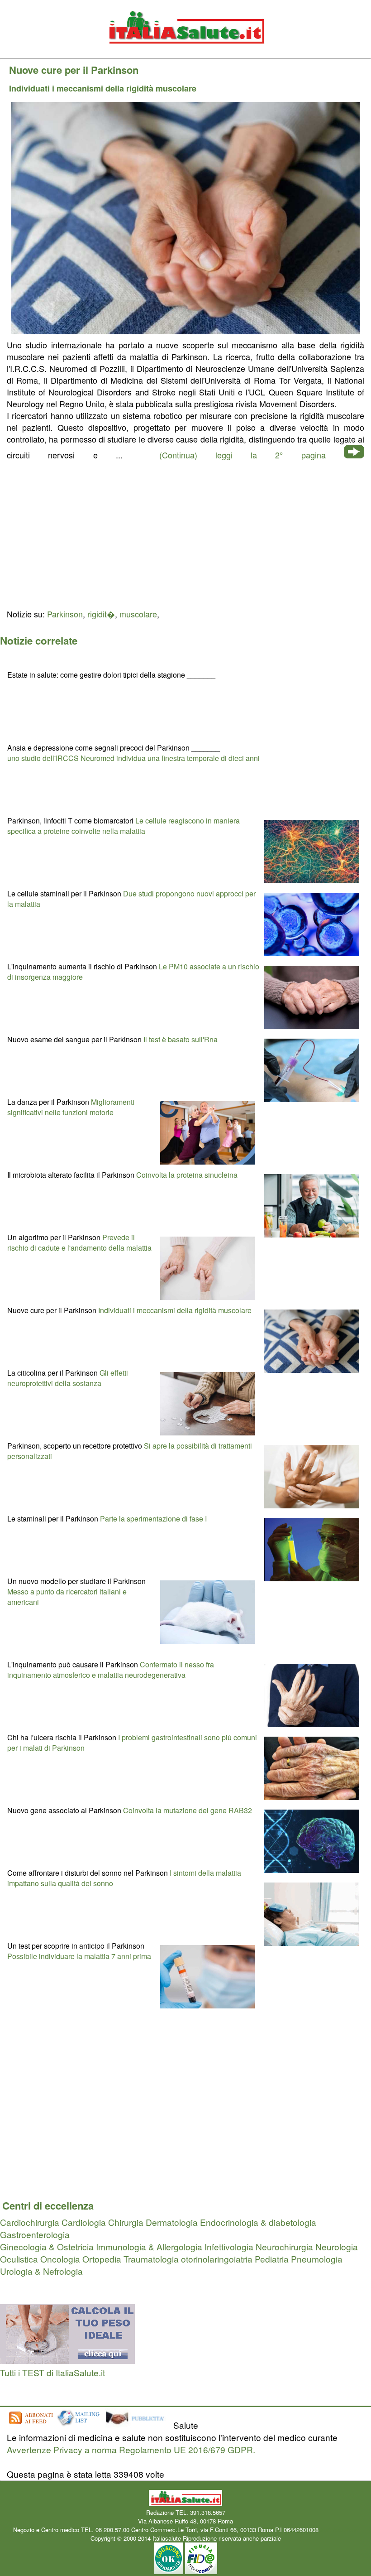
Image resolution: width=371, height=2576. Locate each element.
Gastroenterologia (35, 2234)
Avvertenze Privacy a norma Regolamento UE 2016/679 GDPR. (131, 2449)
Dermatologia (172, 2222)
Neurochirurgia (284, 2246)
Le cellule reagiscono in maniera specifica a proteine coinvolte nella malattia (124, 826)
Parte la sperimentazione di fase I (153, 1519)
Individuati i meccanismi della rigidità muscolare (175, 1310)
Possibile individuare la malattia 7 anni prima (79, 1956)
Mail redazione (339, 2530)
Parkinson (65, 614)
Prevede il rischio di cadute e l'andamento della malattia (79, 1242)
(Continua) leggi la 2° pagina (243, 455)
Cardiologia (84, 2222)
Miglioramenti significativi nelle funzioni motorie (71, 1107)
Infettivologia (229, 2246)
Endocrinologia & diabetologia (258, 2222)
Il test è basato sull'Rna (181, 1039)
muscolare (138, 614)
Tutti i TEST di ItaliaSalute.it (52, 2372)
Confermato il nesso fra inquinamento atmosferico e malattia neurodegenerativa (111, 1670)
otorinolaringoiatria (217, 2259)
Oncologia (60, 2259)
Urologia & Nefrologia (41, 2271)
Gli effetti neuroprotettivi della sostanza (68, 1378)
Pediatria (272, 2259)
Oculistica (19, 2259)
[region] (185, 533)
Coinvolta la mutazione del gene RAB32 (188, 1810)
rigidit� (101, 614)
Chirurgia (126, 2222)
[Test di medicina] (67, 2360)
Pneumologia (317, 2259)
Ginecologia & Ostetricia (47, 2246)
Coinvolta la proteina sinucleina (187, 1175)
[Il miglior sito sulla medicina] (138, 2425)
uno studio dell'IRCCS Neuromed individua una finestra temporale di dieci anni (133, 758)
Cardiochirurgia (30, 2222)
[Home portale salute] (185, 52)
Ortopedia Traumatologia (131, 2259)
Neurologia (337, 2246)
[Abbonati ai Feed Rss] (30, 2425)
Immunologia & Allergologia (149, 2246)
